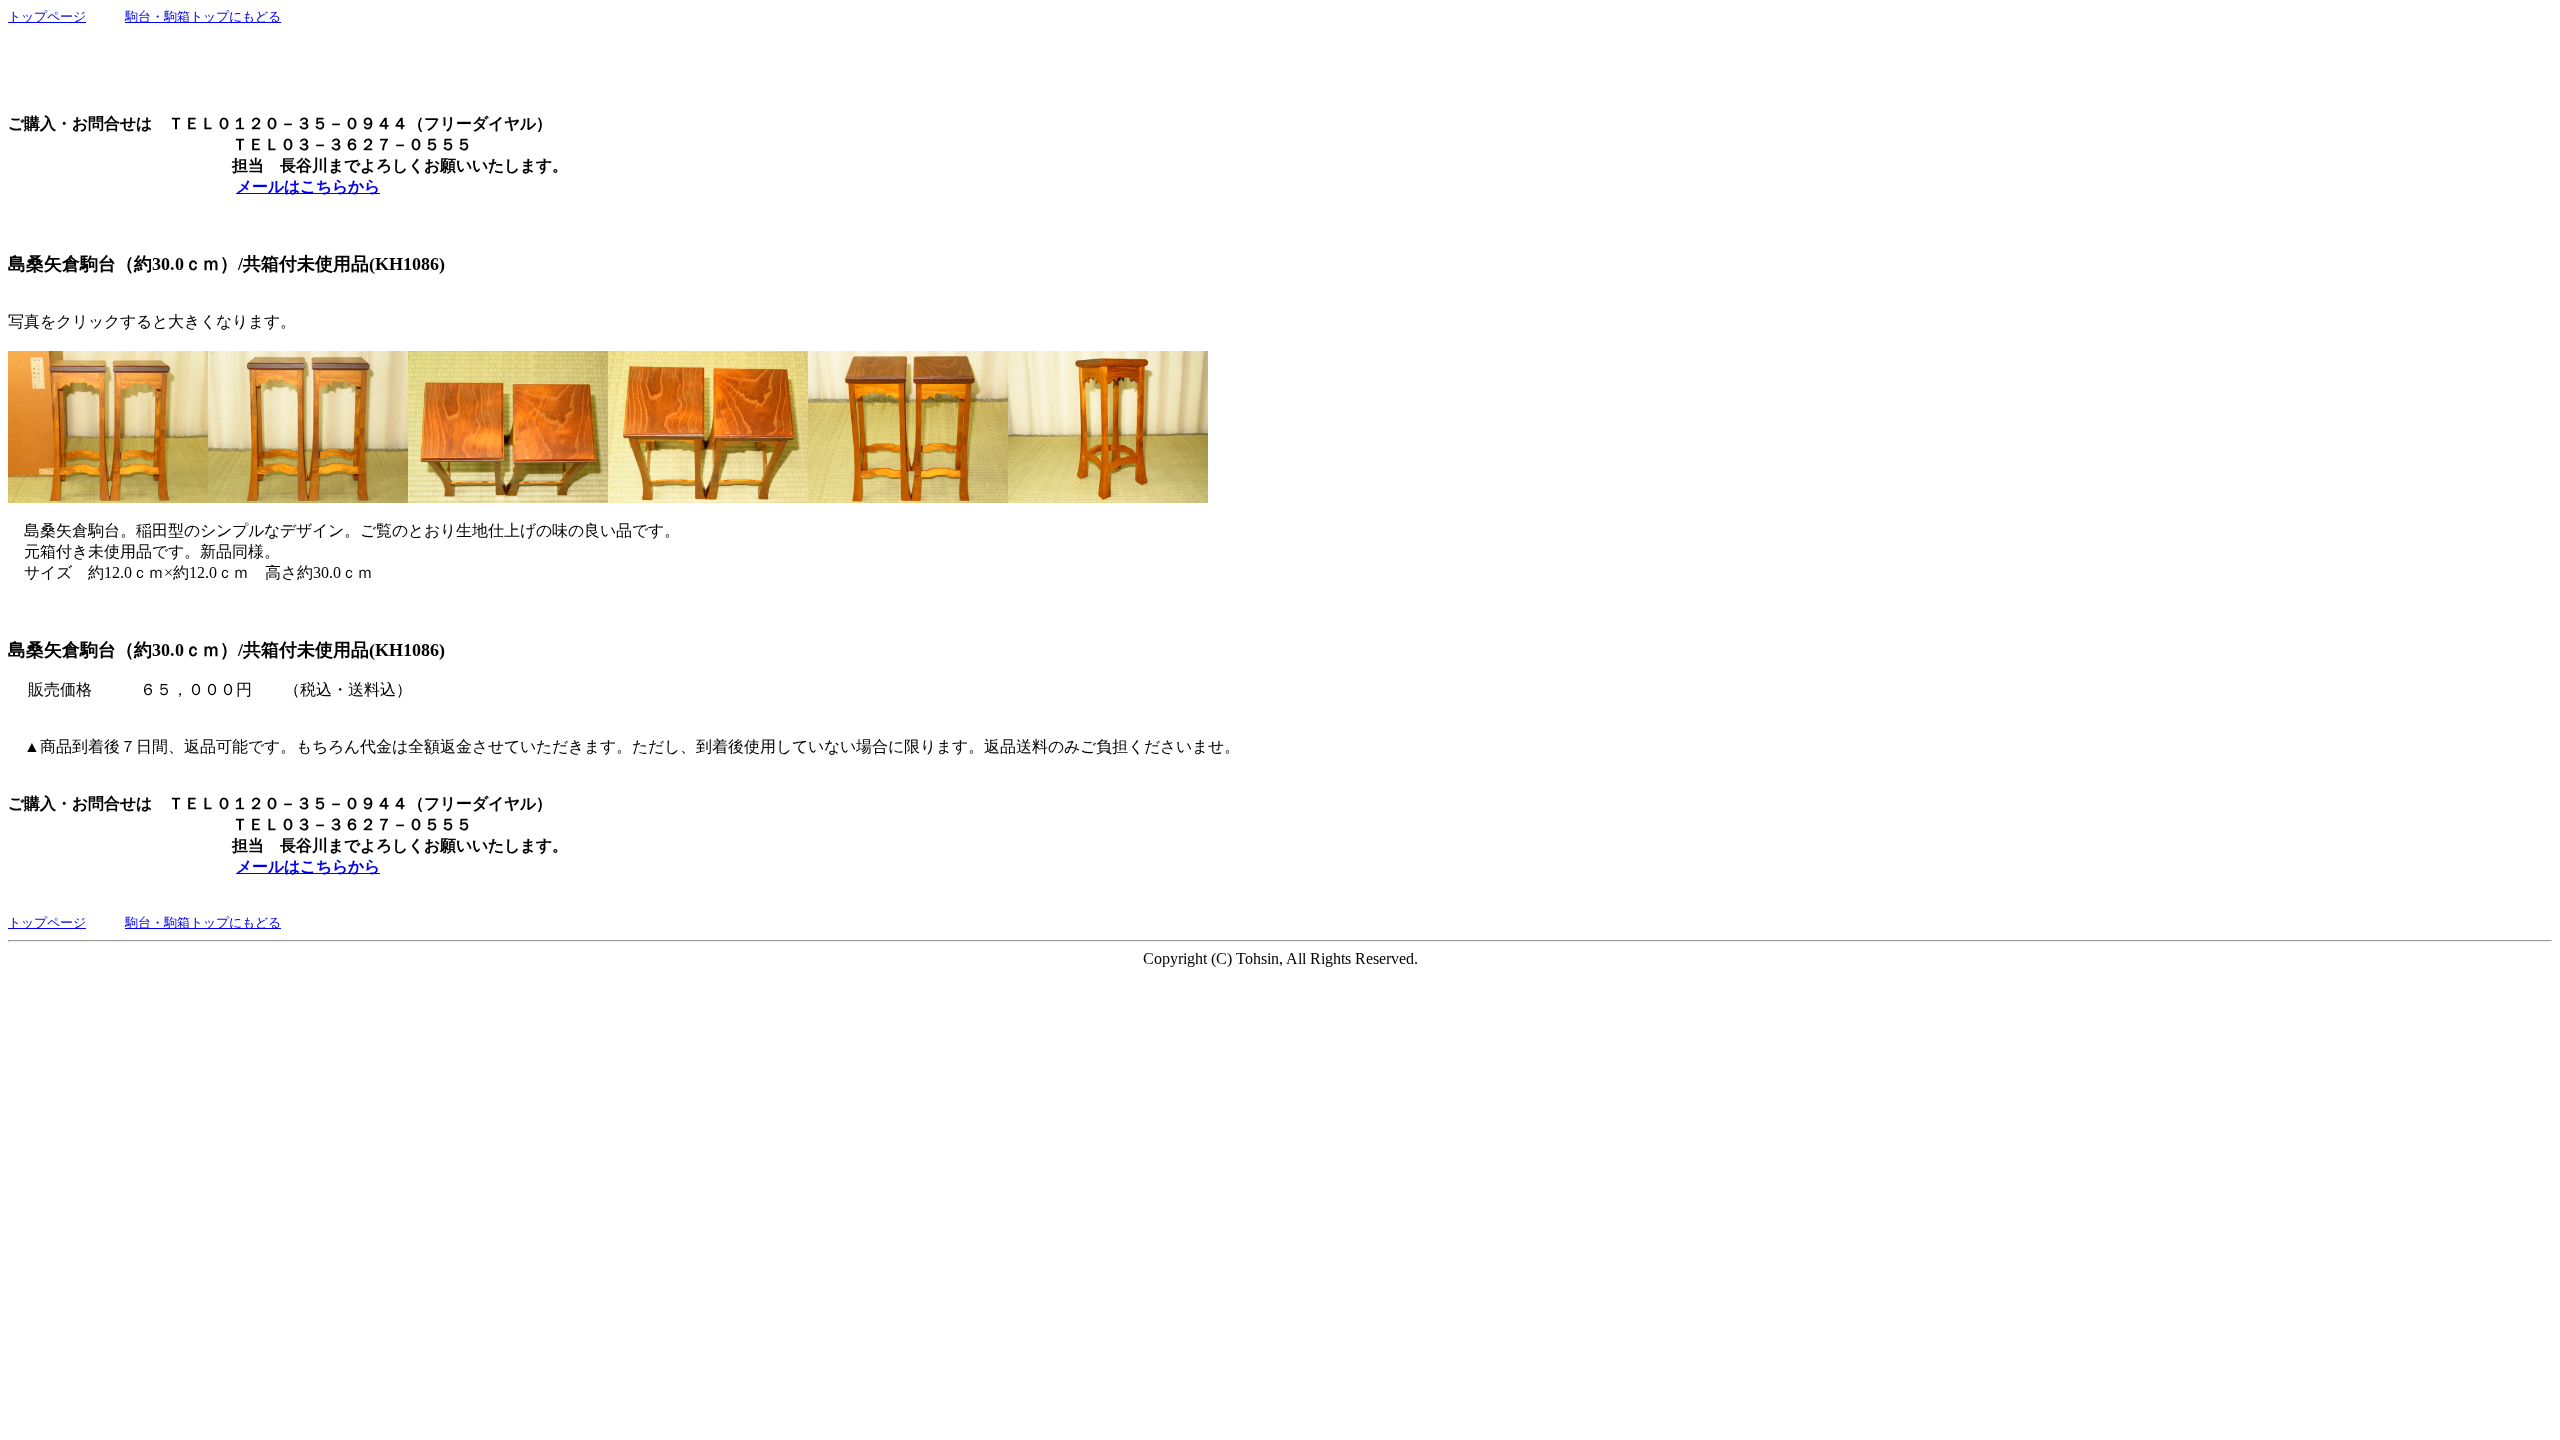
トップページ (47, 16)
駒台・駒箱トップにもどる (203, 16)
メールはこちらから (308, 186)
